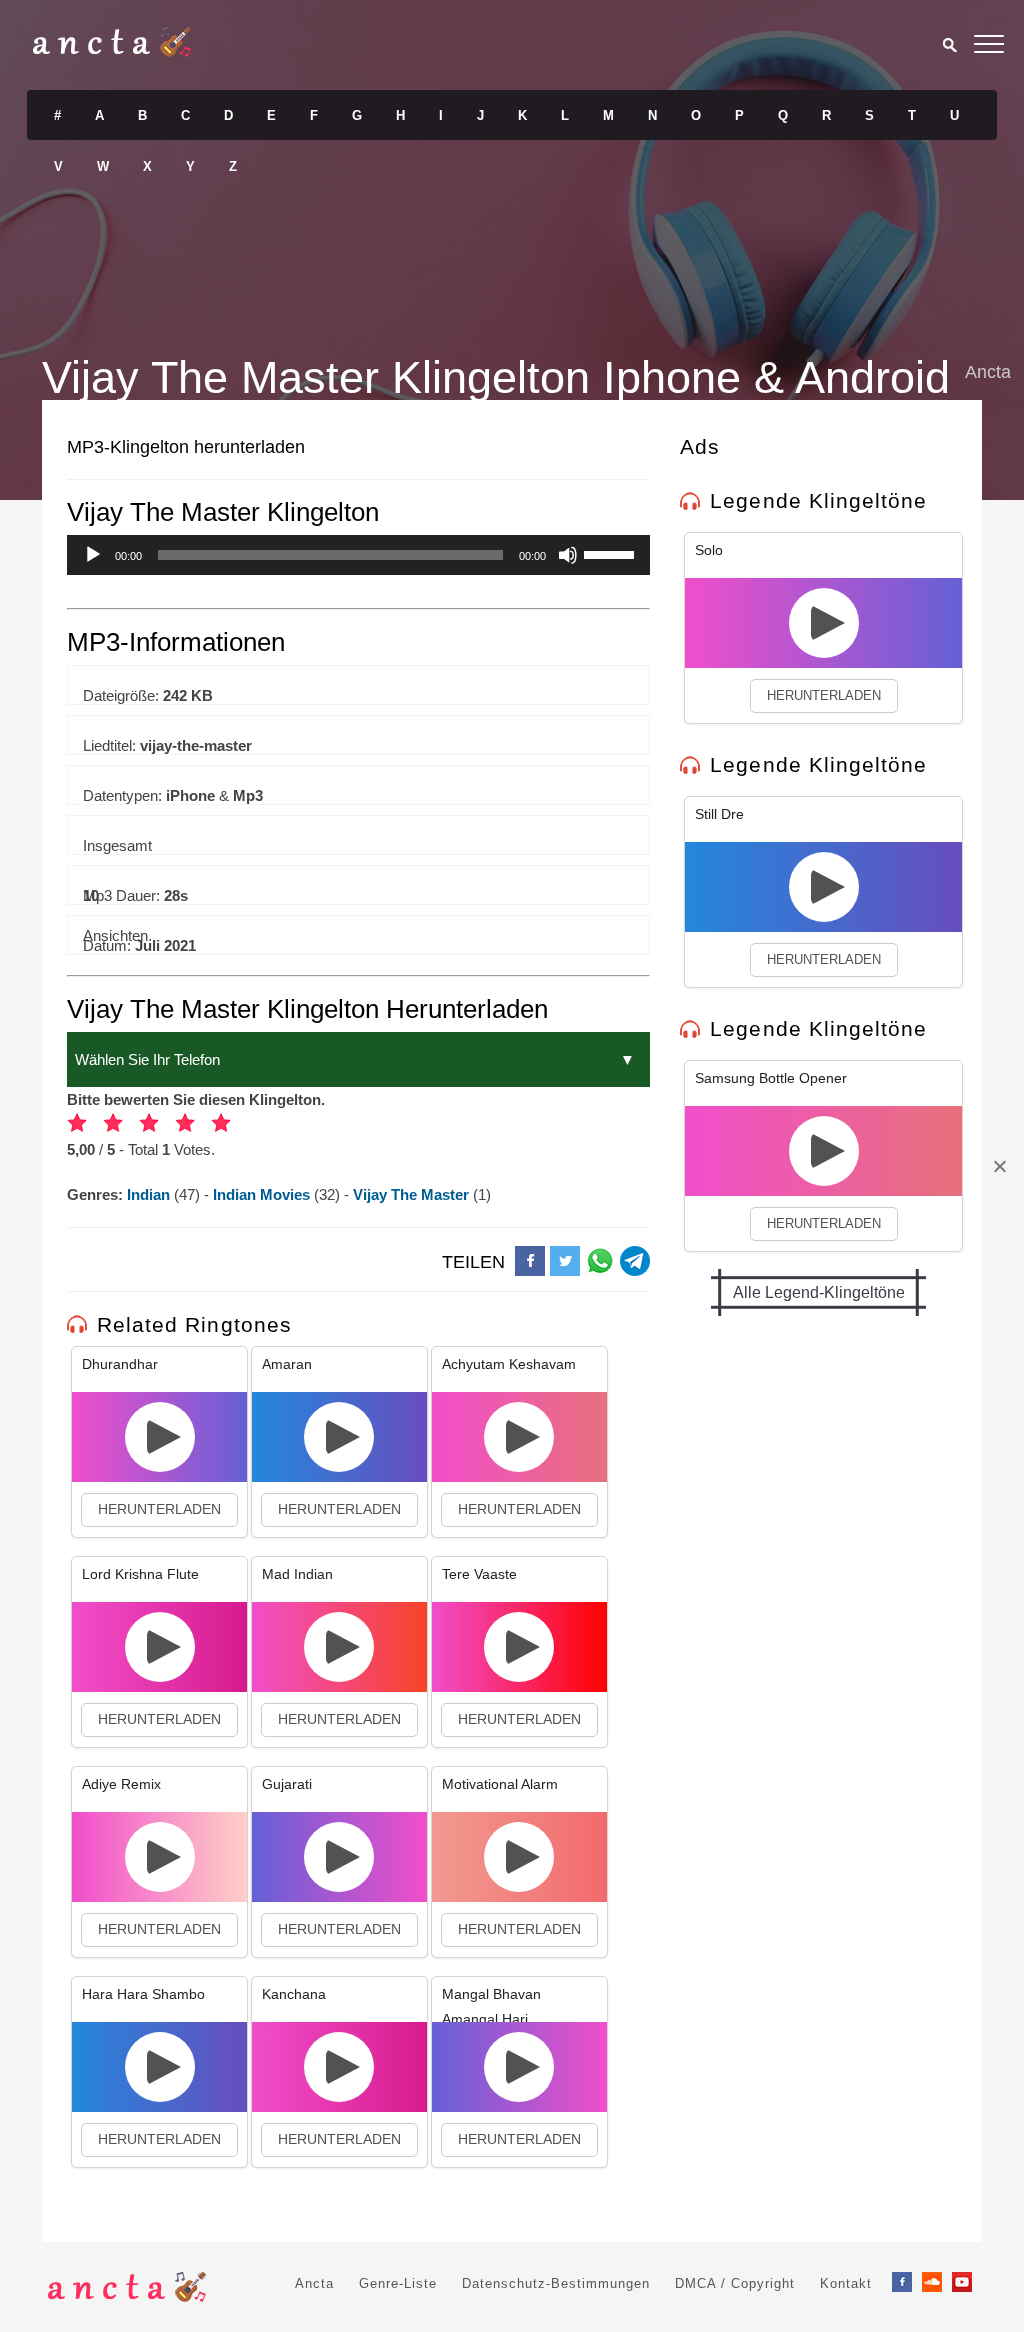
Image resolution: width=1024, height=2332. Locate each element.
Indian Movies (263, 1194)
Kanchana (294, 1994)
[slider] (612, 553)
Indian (150, 1194)
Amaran (287, 1364)
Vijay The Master (413, 1194)
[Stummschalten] (568, 555)
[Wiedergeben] (93, 555)
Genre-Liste (398, 2283)
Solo (709, 550)
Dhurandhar (120, 1364)
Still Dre (719, 814)
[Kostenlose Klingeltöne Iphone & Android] (112, 52)
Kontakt (846, 2283)
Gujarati (287, 1784)
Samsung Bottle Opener (771, 1078)
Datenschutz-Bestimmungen (556, 2283)
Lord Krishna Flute (140, 1574)
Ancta (314, 2283)
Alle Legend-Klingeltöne (819, 1292)
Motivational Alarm (500, 1784)
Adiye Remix (121, 1784)
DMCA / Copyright (735, 2283)
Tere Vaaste (479, 1574)
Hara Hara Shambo (143, 1994)
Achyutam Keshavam (509, 1364)
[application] (358, 555)
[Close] (999, 1166)
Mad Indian (297, 1574)
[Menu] (989, 47)
